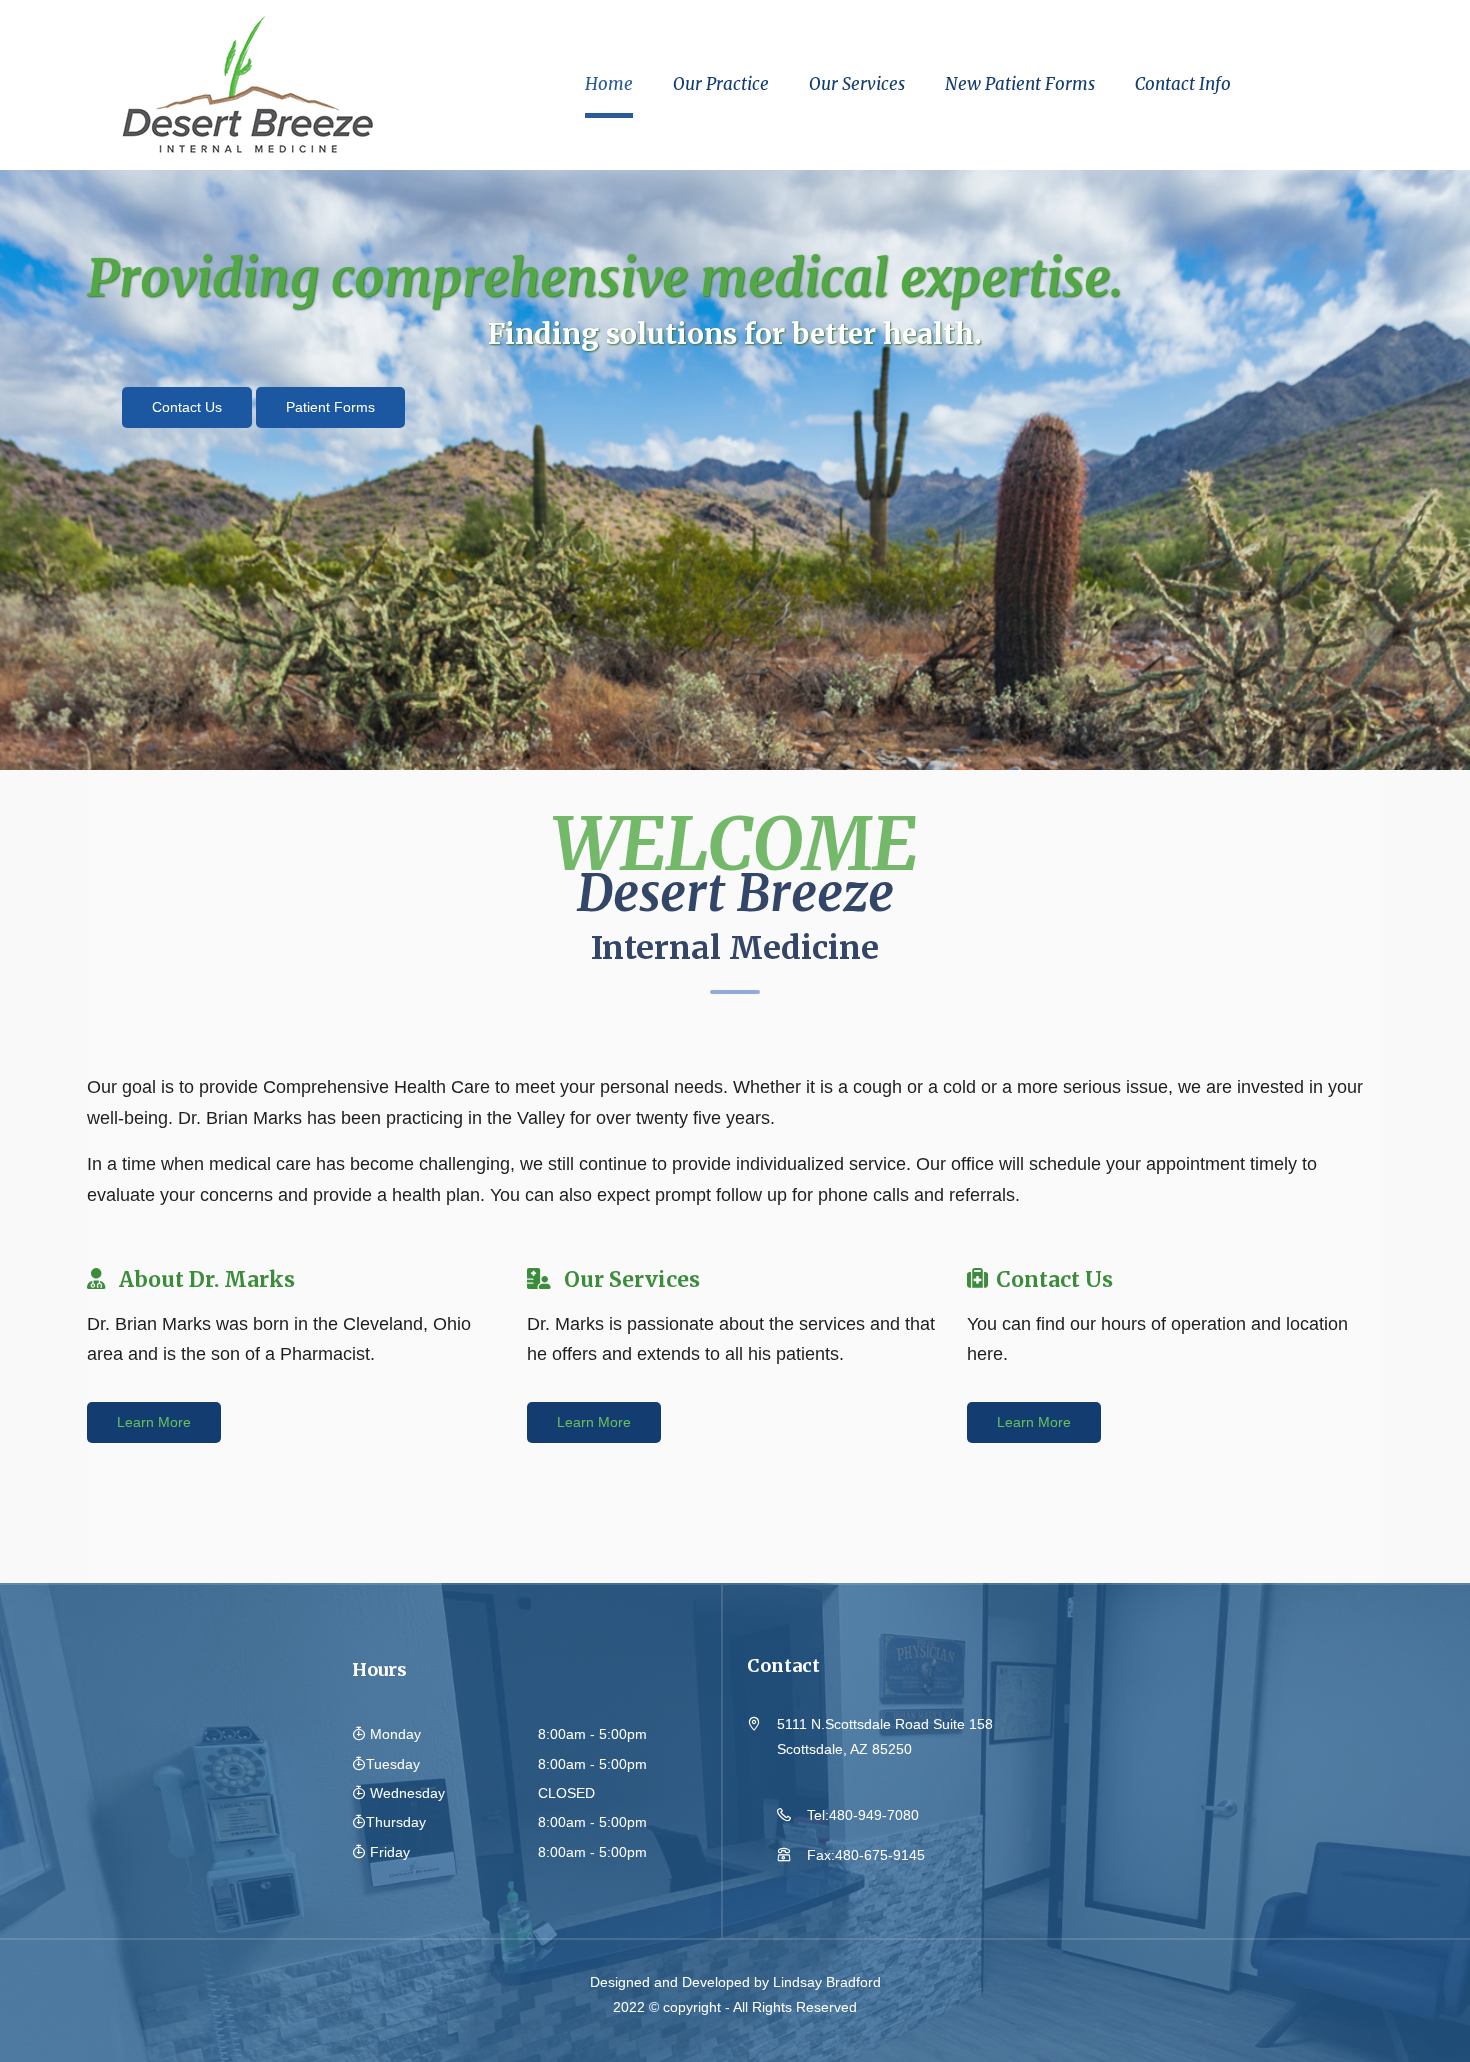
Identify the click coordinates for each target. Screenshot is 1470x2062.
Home (609, 84)
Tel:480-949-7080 (863, 1815)
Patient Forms (330, 407)
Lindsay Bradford (827, 1982)
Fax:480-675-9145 (866, 1855)
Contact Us (187, 407)
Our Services (857, 84)
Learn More (154, 1422)
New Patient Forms (1020, 84)
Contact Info (1183, 84)
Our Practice (721, 84)
